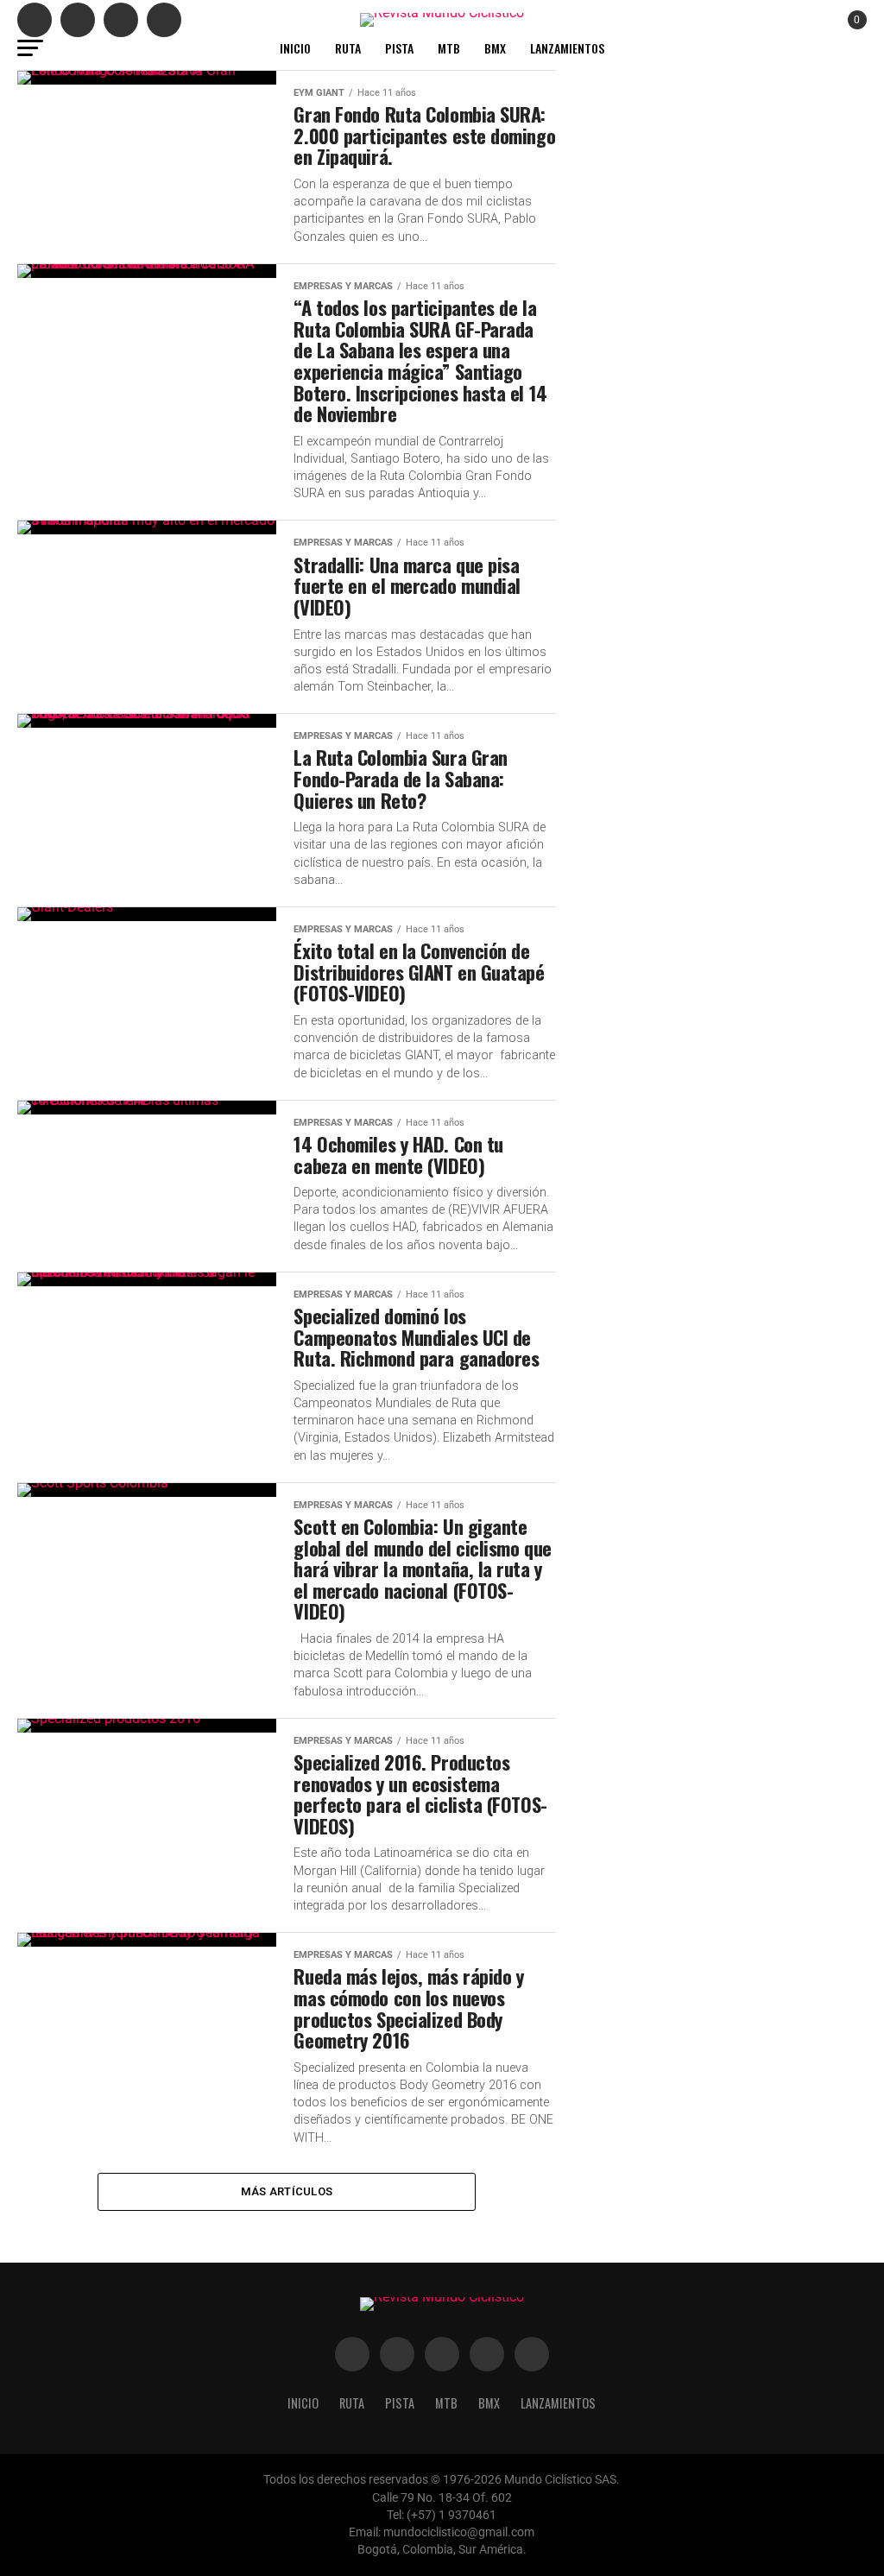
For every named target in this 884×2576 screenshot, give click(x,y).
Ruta (348, 48)
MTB (449, 48)
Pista (399, 48)
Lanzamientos (567, 48)
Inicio (295, 48)
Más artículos (287, 2191)
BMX (495, 48)
